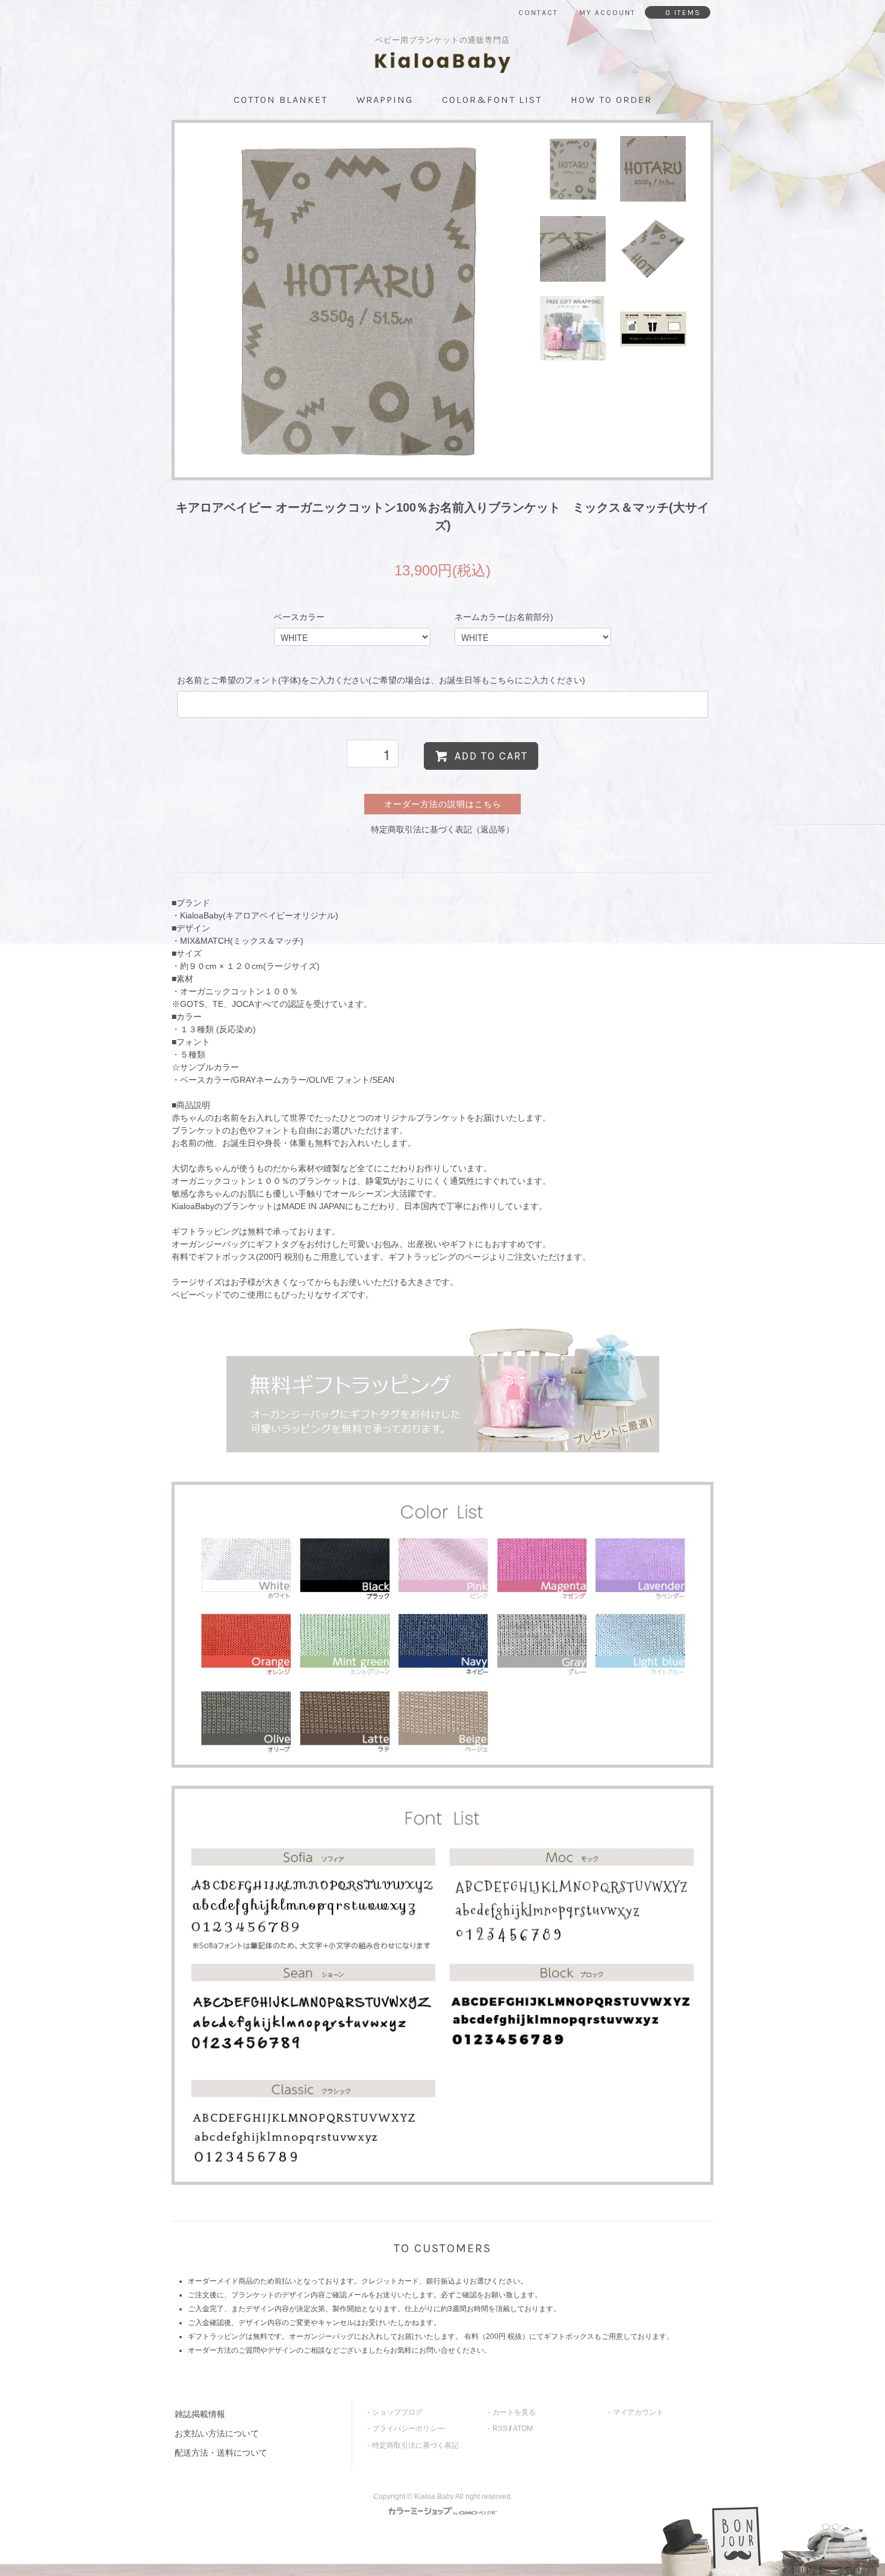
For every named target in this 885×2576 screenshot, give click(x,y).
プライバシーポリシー (408, 2429)
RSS (500, 2429)
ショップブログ (397, 2412)
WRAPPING (385, 100)
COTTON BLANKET (281, 100)
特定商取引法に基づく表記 (415, 2445)
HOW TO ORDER (611, 100)
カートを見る (514, 2412)
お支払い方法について (217, 2433)
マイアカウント (638, 2412)
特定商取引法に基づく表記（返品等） (442, 829)
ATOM (523, 2429)
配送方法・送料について (221, 2453)
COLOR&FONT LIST (492, 100)
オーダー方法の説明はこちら (443, 804)
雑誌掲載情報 (200, 2414)
